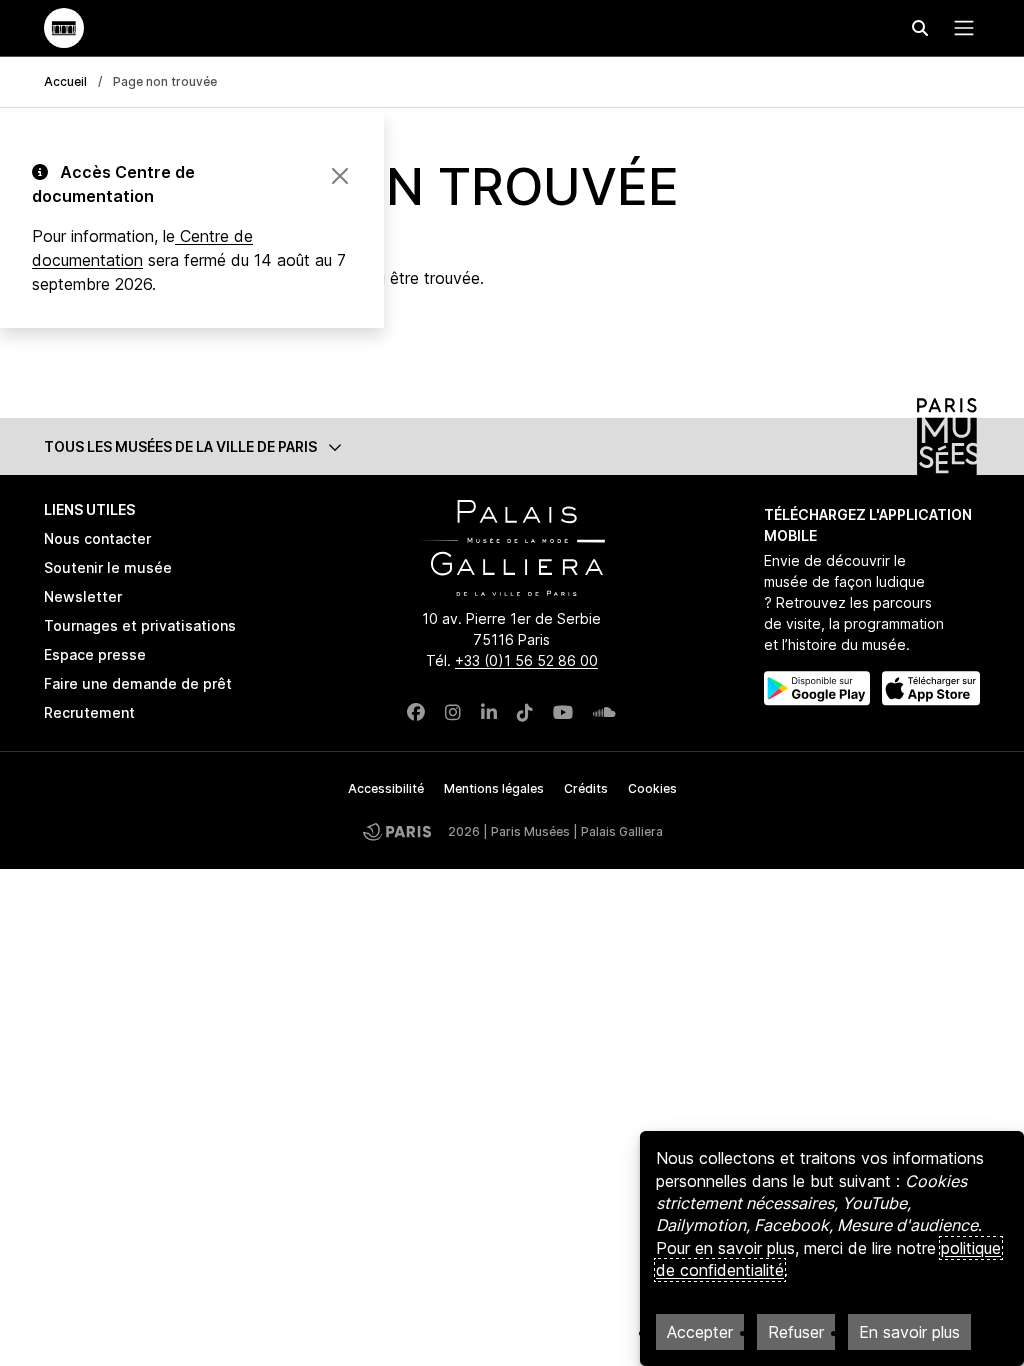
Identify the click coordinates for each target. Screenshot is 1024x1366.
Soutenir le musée (108, 567)
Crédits (586, 788)
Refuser (796, 1332)
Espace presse (95, 654)
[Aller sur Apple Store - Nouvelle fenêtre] (931, 688)
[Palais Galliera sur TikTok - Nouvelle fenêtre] (525, 712)
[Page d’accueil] (64, 28)
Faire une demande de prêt (138, 683)
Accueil (65, 81)
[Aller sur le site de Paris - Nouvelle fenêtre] (397, 831)
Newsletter (83, 596)
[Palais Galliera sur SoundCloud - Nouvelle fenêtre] (604, 712)
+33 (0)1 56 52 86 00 (526, 660)
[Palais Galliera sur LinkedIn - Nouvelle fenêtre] (489, 712)
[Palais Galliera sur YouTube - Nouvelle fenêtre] (563, 712)
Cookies (652, 788)
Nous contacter (97, 538)
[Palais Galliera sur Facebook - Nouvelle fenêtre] (416, 712)
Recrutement (89, 712)
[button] (512, 446)
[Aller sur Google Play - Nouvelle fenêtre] (817, 688)
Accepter (700, 1332)
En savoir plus (909, 1332)
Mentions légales (494, 788)
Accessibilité (386, 788)
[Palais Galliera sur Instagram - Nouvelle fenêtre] (453, 712)
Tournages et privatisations (140, 625)
